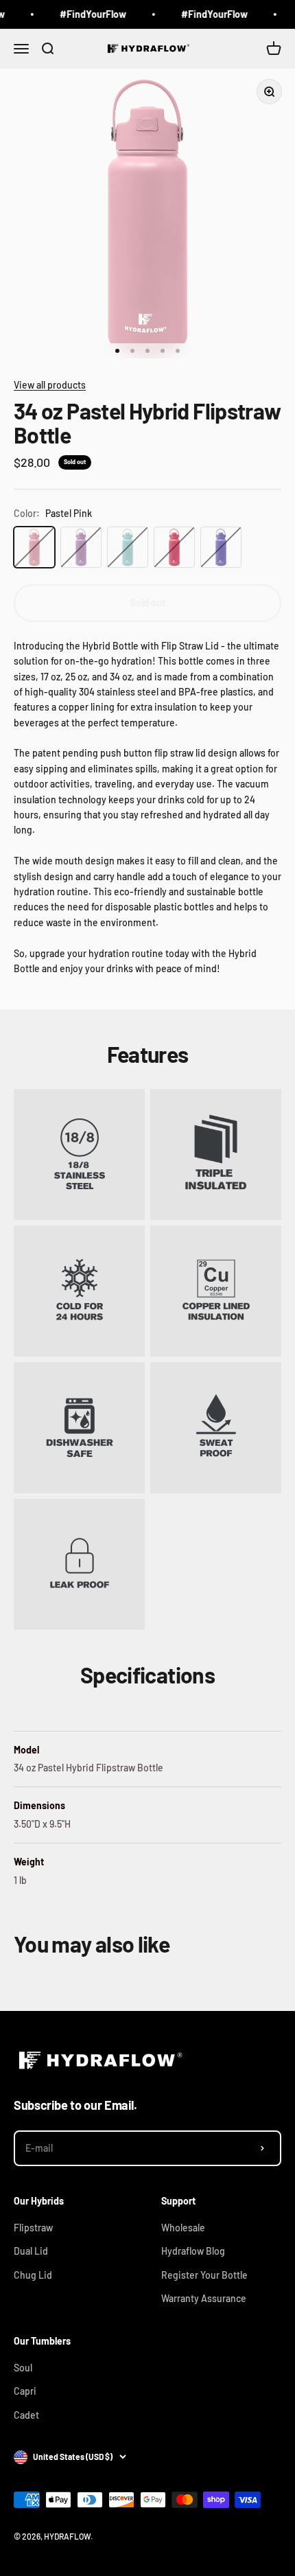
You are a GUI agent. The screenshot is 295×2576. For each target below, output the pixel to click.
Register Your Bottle (204, 2275)
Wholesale (183, 2228)
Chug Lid (33, 2275)
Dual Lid (31, 2251)
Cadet (26, 2415)
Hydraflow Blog (193, 2251)
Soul (23, 2368)
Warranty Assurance (204, 2298)
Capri (25, 2391)
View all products (50, 385)
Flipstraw (33, 2228)
